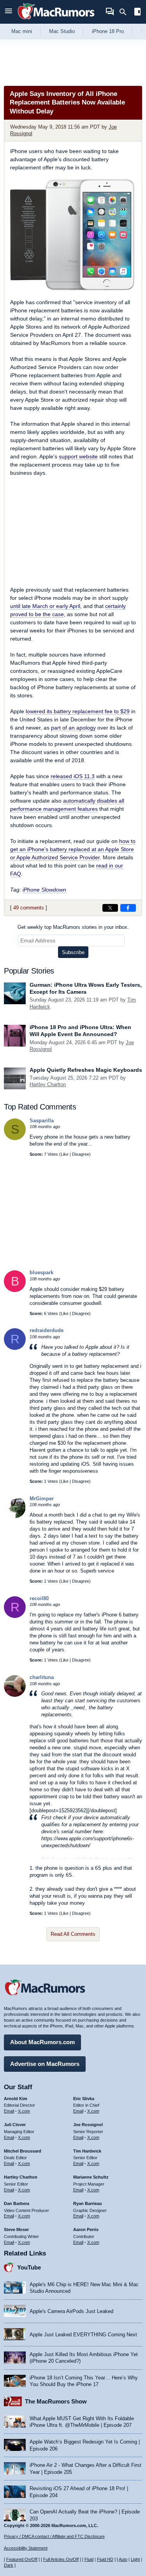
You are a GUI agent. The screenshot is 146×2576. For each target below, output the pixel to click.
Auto (123, 2559)
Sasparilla (42, 1121)
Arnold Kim (16, 2099)
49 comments (29, 908)
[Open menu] (9, 12)
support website (78, 456)
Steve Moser (16, 2229)
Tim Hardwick (87, 2151)
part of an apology (73, 728)
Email (9, 2111)
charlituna (42, 1677)
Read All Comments (73, 1934)
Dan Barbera (17, 2203)
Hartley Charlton (48, 1084)
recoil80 (39, 1598)
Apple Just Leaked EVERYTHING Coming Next (83, 2335)
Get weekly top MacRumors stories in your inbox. (73, 927)
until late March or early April (45, 606)
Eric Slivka (84, 2099)
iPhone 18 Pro (108, 31)
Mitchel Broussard (23, 2151)
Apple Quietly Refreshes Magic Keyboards (86, 1070)
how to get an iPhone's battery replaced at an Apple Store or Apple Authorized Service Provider (73, 849)
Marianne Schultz (91, 2177)
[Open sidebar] (137, 13)
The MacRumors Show (56, 2401)
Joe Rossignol (88, 2125)
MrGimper (42, 1499)
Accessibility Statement (26, 2548)
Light (135, 2559)
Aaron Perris (86, 2229)
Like (65, 1154)
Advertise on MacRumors (45, 2064)
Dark (9, 2565)
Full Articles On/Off (61, 2559)
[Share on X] (110, 908)
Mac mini (22, 31)
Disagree (81, 1154)
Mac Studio (62, 31)
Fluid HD (105, 2559)
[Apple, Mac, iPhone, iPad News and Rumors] (56, 20)
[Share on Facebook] (128, 908)
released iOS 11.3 (73, 776)
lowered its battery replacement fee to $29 (78, 711)
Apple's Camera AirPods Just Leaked (71, 2311)
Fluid (89, 2559)
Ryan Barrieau (88, 2203)
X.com (24, 2111)
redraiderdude (47, 1330)
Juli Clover (15, 2125)
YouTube (29, 2267)
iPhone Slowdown (44, 890)
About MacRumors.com (42, 2042)
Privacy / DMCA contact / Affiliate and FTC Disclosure (54, 2536)
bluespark (41, 1272)
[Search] (126, 12)
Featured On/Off (22, 2559)
